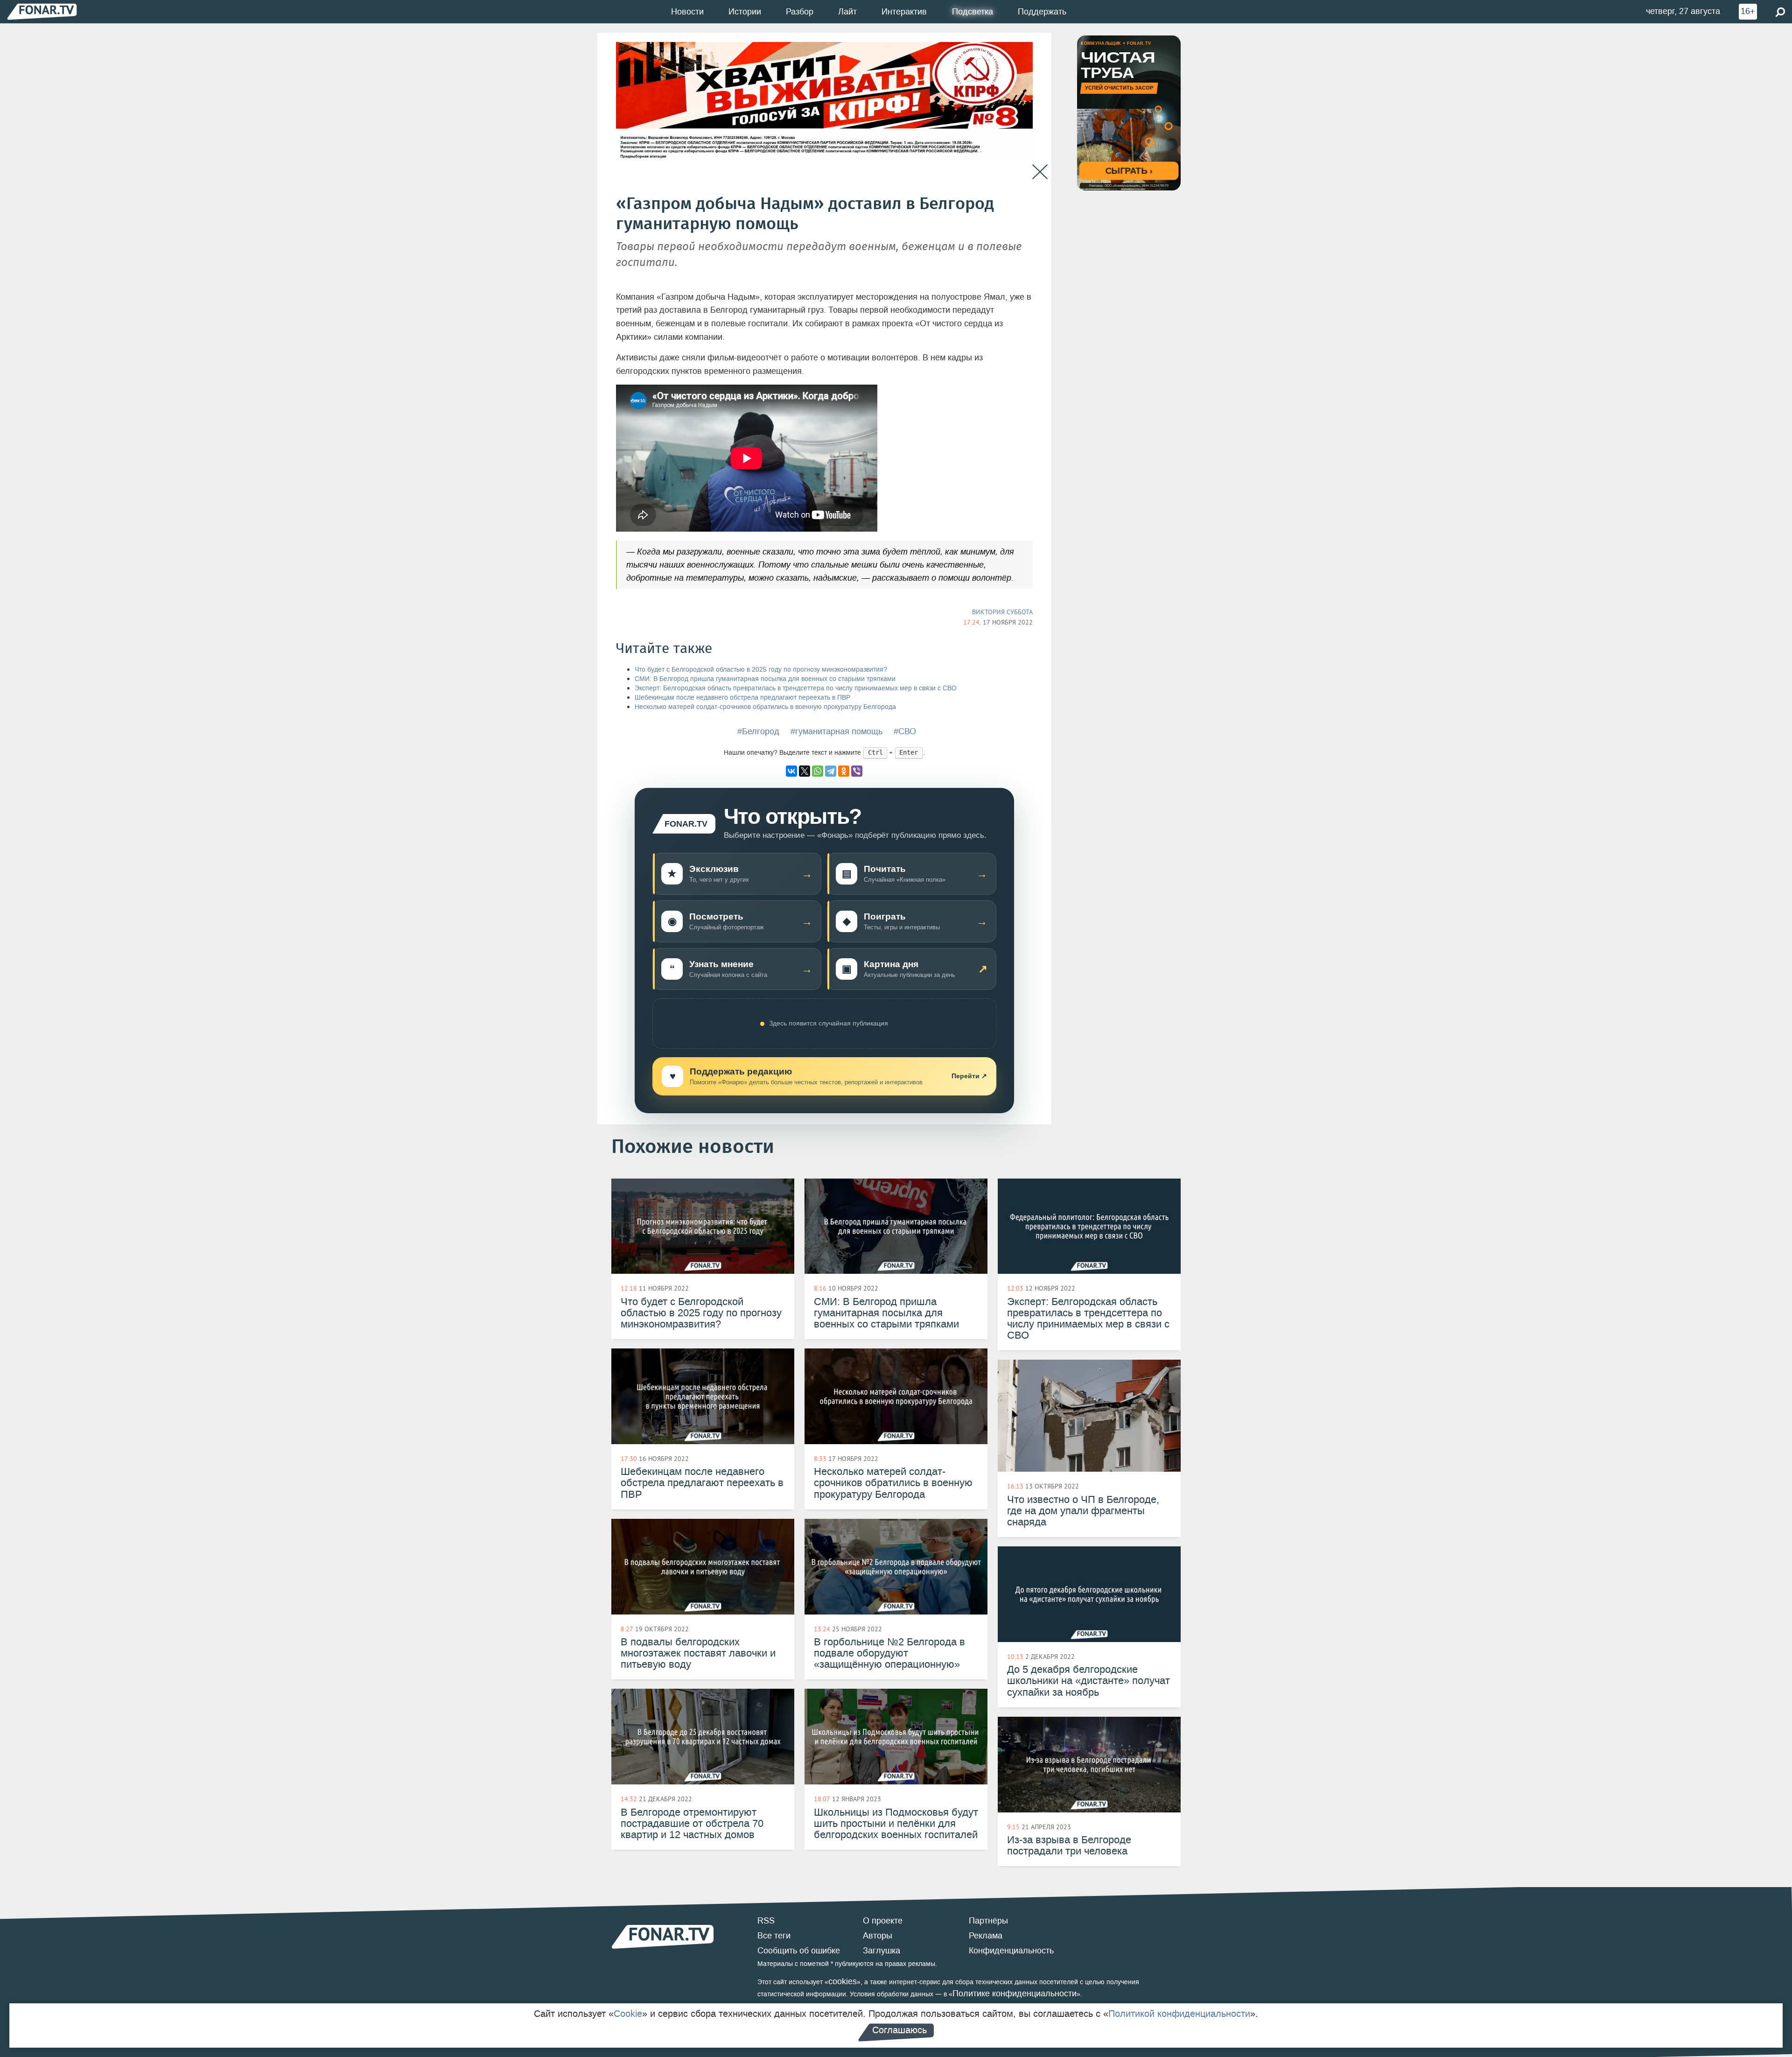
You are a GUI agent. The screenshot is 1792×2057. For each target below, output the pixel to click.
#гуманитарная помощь (836, 731)
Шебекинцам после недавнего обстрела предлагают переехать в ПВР (742, 698)
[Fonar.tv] (42, 11)
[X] (805, 771)
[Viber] (857, 771)
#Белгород (758, 731)
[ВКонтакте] (791, 771)
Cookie (628, 2014)
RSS (766, 1921)
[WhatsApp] (818, 771)
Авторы (878, 1936)
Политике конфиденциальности (1015, 1994)
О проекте (883, 1921)
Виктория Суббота (1002, 612)
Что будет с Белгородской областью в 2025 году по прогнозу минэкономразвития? (761, 670)
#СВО (905, 731)
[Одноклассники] (844, 771)
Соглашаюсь (899, 2030)
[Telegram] (831, 771)
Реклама (986, 1936)
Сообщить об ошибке (799, 1951)
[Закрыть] (1040, 172)
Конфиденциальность (1011, 1951)
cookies (843, 1981)
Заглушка (882, 1951)
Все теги (774, 1936)
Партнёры (988, 1921)
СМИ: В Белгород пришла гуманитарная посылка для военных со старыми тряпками (765, 679)
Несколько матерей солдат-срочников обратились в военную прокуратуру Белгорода (765, 707)
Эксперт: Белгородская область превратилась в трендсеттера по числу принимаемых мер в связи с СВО (796, 688)
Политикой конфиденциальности (1179, 2014)
